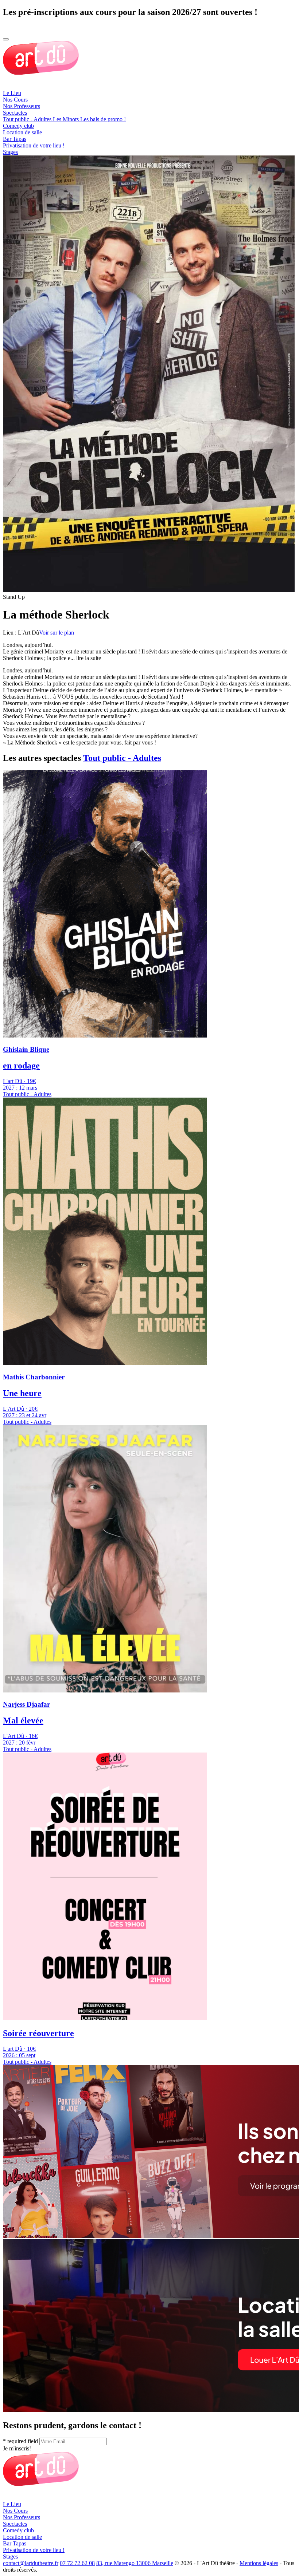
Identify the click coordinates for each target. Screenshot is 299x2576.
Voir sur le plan (57, 633)
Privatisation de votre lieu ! (34, 145)
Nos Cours (15, 100)
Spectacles (15, 113)
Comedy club (18, 126)
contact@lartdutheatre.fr (31, 2563)
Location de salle (22, 132)
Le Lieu (12, 93)
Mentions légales (259, 2563)
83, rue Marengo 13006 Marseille (135, 2563)
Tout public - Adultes (122, 758)
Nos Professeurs (22, 106)
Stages (10, 152)
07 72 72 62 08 (77, 2563)
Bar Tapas (15, 139)
